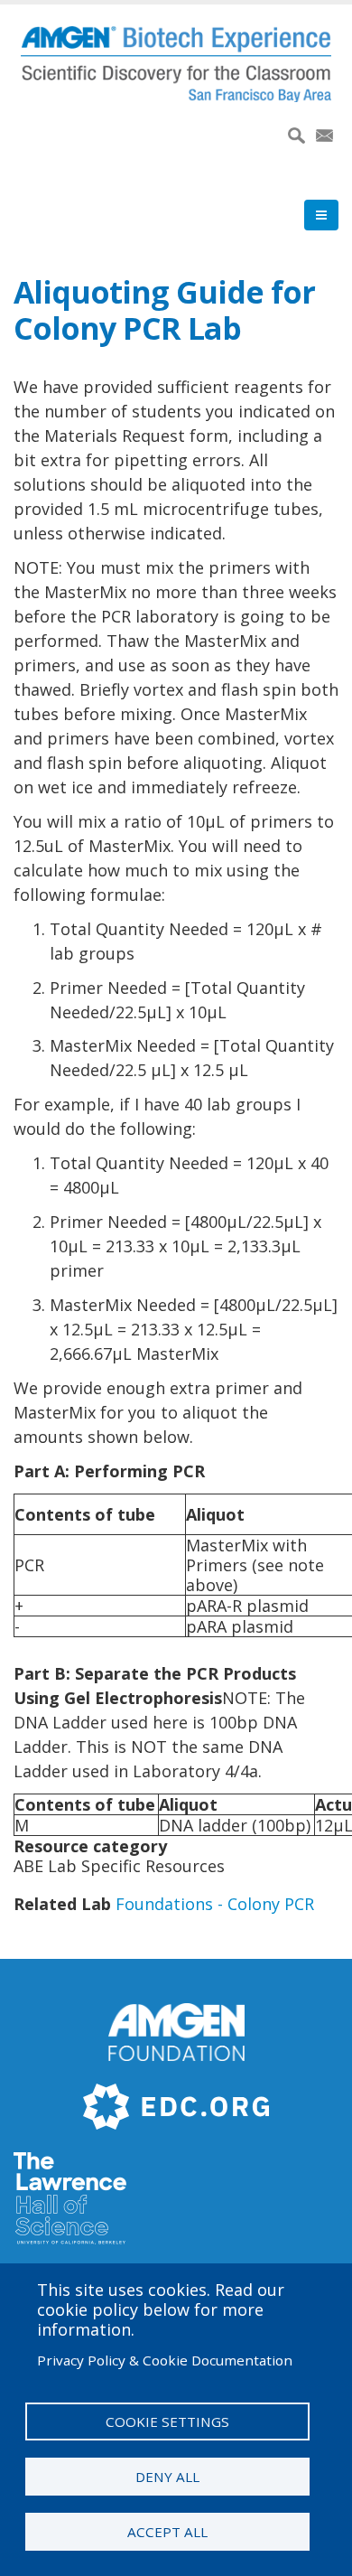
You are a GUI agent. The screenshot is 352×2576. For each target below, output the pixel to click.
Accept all (167, 2532)
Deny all (167, 2477)
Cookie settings (167, 2421)
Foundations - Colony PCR (215, 1904)
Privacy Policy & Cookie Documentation (165, 2360)
